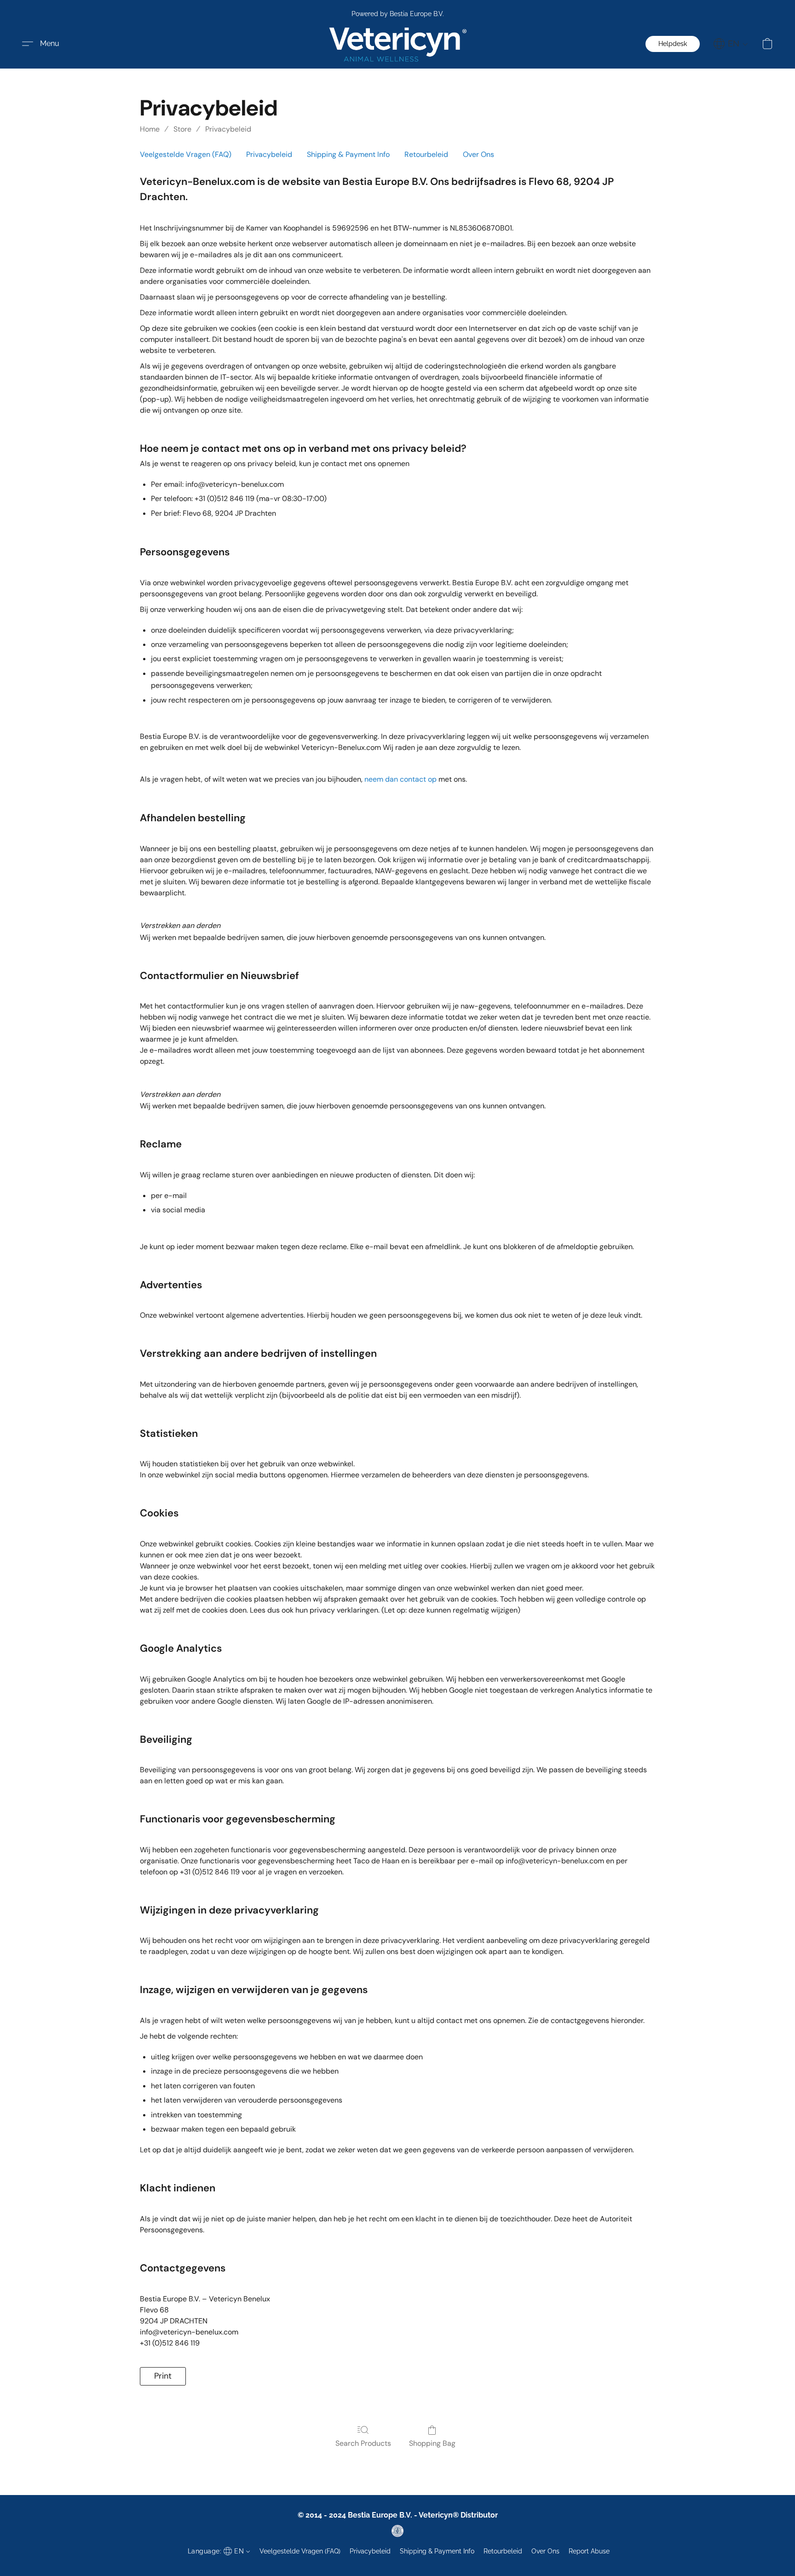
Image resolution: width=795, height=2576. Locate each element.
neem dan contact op (400, 779)
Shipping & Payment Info (348, 154)
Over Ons (478, 154)
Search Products (363, 2443)
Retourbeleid (426, 154)
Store (182, 129)
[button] (397, 44)
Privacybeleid (228, 129)
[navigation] (731, 44)
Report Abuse (589, 2551)
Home (150, 129)
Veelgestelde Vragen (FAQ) (186, 154)
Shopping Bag (432, 2443)
